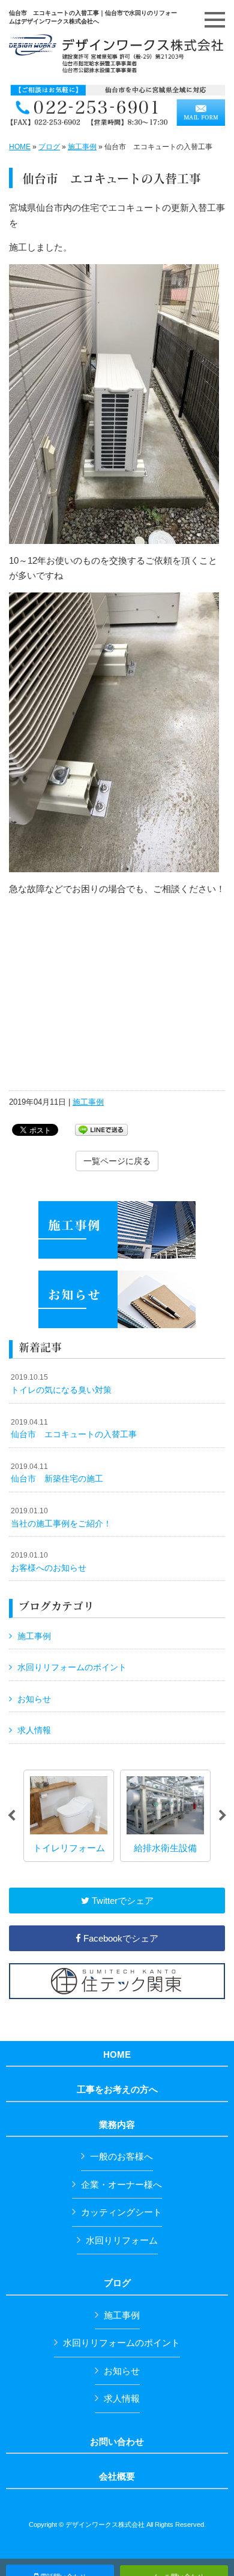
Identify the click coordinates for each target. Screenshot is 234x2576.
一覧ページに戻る (117, 1161)
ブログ (49, 147)
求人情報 (34, 1730)
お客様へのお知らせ (49, 1562)
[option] (69, 1816)
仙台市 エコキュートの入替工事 (74, 1429)
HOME (20, 147)
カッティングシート (121, 2212)
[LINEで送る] (101, 1129)
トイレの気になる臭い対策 (61, 1384)
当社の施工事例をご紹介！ (61, 1517)
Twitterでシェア (121, 1901)
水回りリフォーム (122, 2240)
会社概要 (117, 2477)
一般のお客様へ (121, 2156)
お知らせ (34, 1699)
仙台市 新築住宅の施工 (57, 1473)
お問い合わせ (117, 2442)
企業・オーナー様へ (121, 2185)
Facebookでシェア (120, 1938)
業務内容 (117, 2125)
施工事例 (82, 147)
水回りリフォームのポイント (72, 1667)
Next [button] (223, 1816)
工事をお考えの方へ (117, 2090)
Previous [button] (11, 1816)
